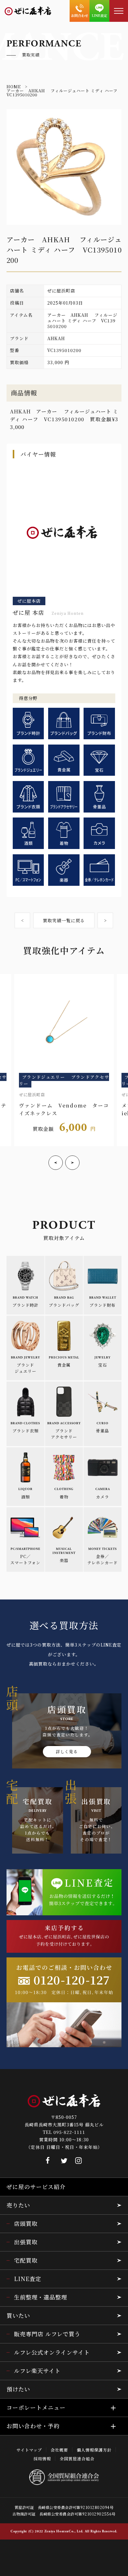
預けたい (18, 2389)
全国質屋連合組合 (77, 2459)
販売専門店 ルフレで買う (47, 2334)
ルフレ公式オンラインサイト (52, 2352)
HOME (14, 87)
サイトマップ (29, 2450)
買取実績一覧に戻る (64, 920)
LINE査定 (28, 2279)
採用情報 (42, 2459)
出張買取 (26, 2242)
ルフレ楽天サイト (37, 2371)
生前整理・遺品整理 (41, 2297)
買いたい (18, 2315)
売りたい (18, 2205)
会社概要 (59, 2450)
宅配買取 (26, 2260)
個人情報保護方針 (94, 2450)
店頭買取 (26, 2223)
